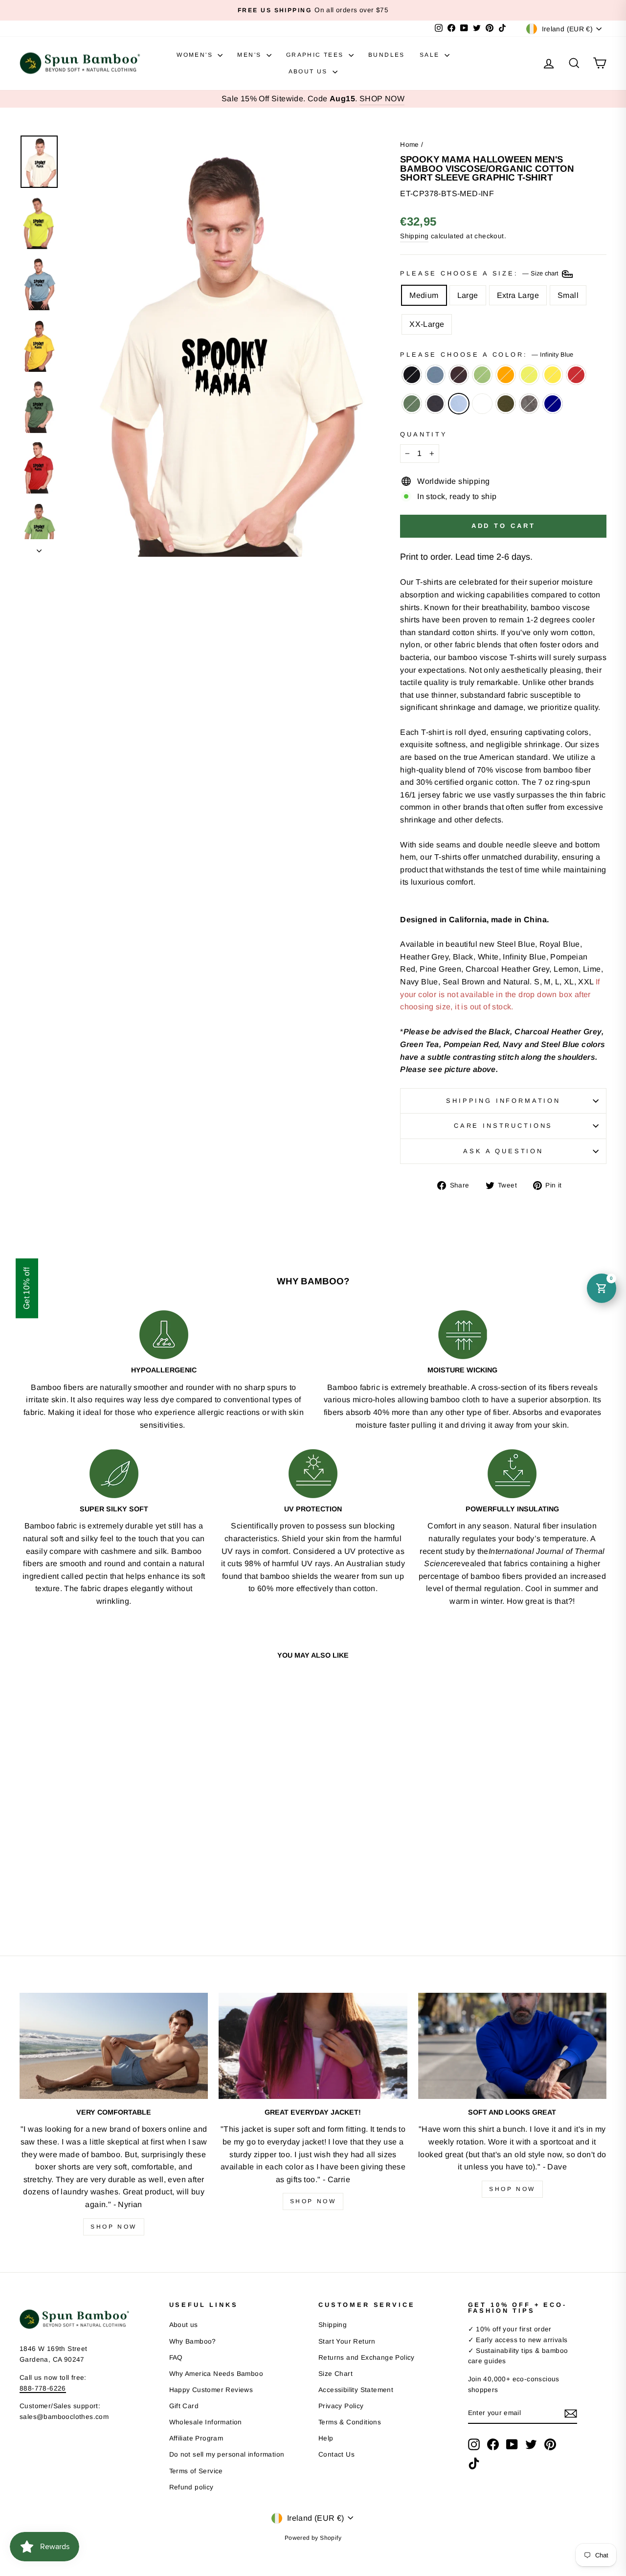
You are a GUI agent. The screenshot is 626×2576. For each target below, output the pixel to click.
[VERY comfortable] (114, 2046)
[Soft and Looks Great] (512, 2046)
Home (410, 145)
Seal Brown (459, 375)
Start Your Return (347, 2341)
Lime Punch (529, 375)
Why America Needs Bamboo (216, 2374)
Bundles (387, 55)
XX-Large (427, 324)
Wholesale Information (206, 2422)
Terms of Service (196, 2471)
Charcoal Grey (529, 404)
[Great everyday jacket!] (313, 2046)
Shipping (414, 236)
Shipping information (503, 1101)
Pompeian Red (576, 375)
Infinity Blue (459, 404)
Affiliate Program (196, 2438)
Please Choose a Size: (480, 273)
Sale (431, 55)
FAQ (176, 2358)
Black (412, 375)
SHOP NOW (382, 99)
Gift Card (184, 2406)
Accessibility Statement (356, 2390)
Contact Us (336, 2454)
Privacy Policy (341, 2406)
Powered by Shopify (313, 2538)
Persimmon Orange (506, 375)
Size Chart (335, 2374)
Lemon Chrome (553, 375)
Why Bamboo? (193, 2341)
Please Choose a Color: (486, 354)
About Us (310, 71)
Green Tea (482, 375)
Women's (196, 55)
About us (184, 2325)
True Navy (553, 404)
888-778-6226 (43, 2388)
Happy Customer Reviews (211, 2390)
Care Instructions (503, 1126)
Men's (250, 55)
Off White (482, 404)
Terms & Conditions (350, 2422)
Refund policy (191, 2487)
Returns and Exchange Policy (367, 2358)
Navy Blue (435, 404)
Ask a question (503, 1151)
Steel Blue (435, 375)
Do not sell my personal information (227, 2454)
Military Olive (506, 404)
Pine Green (412, 404)
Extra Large (518, 295)
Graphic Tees (316, 55)
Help (326, 2438)
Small (568, 295)
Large (468, 295)
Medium (424, 295)
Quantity (424, 434)
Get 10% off (27, 1288)
